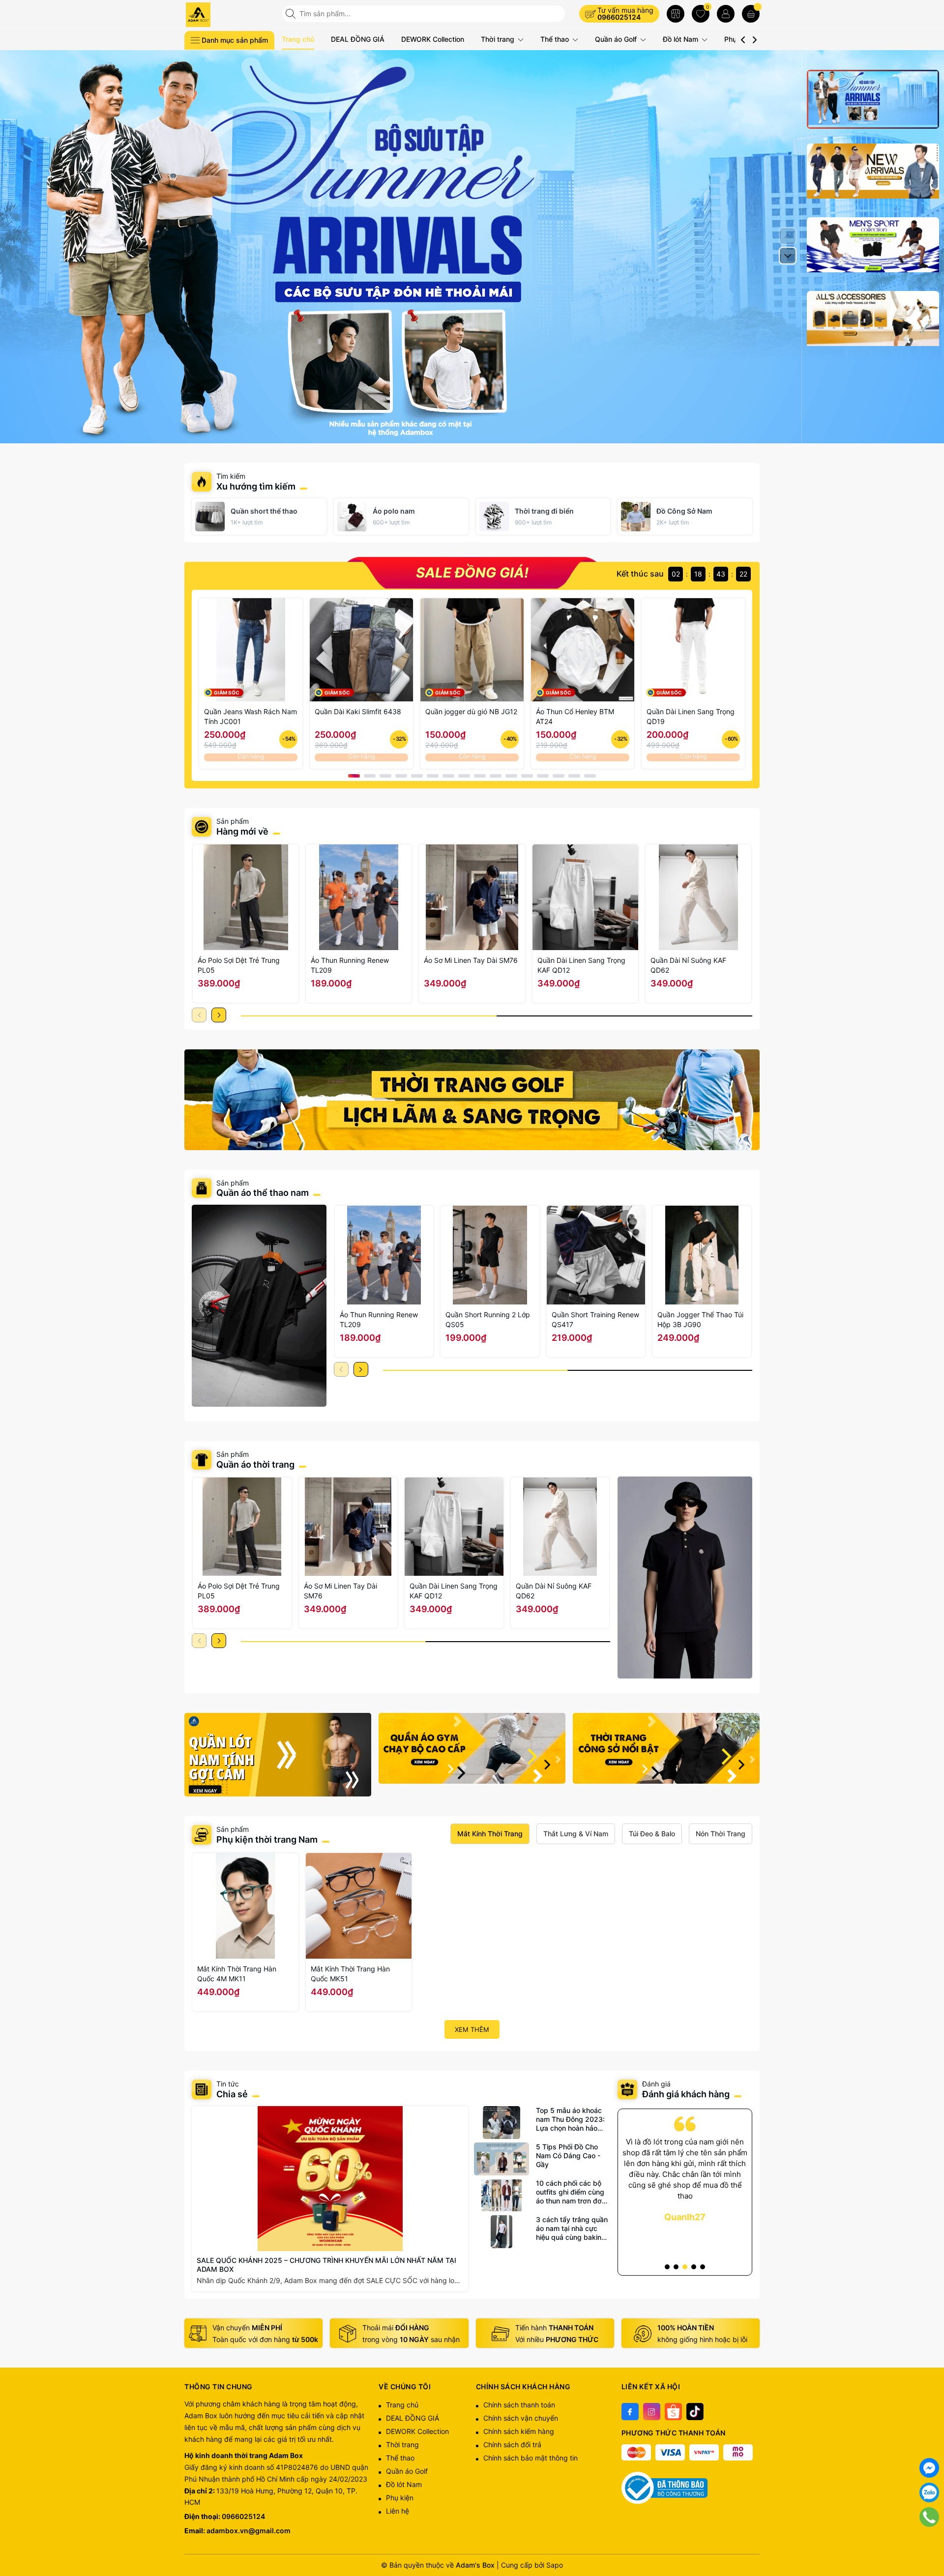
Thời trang (499, 39)
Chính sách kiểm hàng (519, 2431)
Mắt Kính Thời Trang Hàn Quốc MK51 (350, 1974)
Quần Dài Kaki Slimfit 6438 (358, 711)
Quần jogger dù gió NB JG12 (471, 711)
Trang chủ (298, 39)
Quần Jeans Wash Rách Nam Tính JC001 (251, 716)
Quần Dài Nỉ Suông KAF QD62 (688, 965)
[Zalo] (929, 2492)
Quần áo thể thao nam (264, 1193)
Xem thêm (472, 2029)
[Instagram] (652, 2412)
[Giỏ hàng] (751, 14)
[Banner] (472, 1100)
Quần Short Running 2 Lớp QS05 (488, 1319)
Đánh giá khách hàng (686, 2094)
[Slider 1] (472, 246)
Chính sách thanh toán (519, 2405)
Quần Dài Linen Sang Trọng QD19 (691, 716)
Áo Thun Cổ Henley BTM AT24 (575, 716)
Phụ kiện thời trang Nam (267, 1839)
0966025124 (619, 17)
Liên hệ (398, 2511)
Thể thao (556, 39)
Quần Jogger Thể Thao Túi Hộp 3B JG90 (700, 1319)
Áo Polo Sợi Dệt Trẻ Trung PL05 (239, 965)
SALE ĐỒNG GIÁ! (472, 573)
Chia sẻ (232, 2094)
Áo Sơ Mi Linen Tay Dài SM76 (471, 960)
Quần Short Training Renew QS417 (595, 1319)
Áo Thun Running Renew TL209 (350, 965)
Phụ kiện (400, 2498)
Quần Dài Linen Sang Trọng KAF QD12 (581, 965)
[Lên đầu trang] (929, 2542)
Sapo (555, 2565)
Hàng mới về (242, 831)
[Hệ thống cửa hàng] (676, 14)
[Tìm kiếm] (292, 14)
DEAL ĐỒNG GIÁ (358, 39)
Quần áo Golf (617, 39)
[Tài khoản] (726, 14)
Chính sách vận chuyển (521, 2418)
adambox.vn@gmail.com (249, 2531)
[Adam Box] (230, 15)
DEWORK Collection (433, 39)
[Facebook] (630, 2412)
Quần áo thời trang (255, 1464)
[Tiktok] (695, 2412)
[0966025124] (929, 2517)
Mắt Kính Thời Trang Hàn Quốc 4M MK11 (237, 1974)
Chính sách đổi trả (512, 2445)
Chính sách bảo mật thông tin (531, 2458)
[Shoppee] (673, 2412)
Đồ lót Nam (681, 39)
